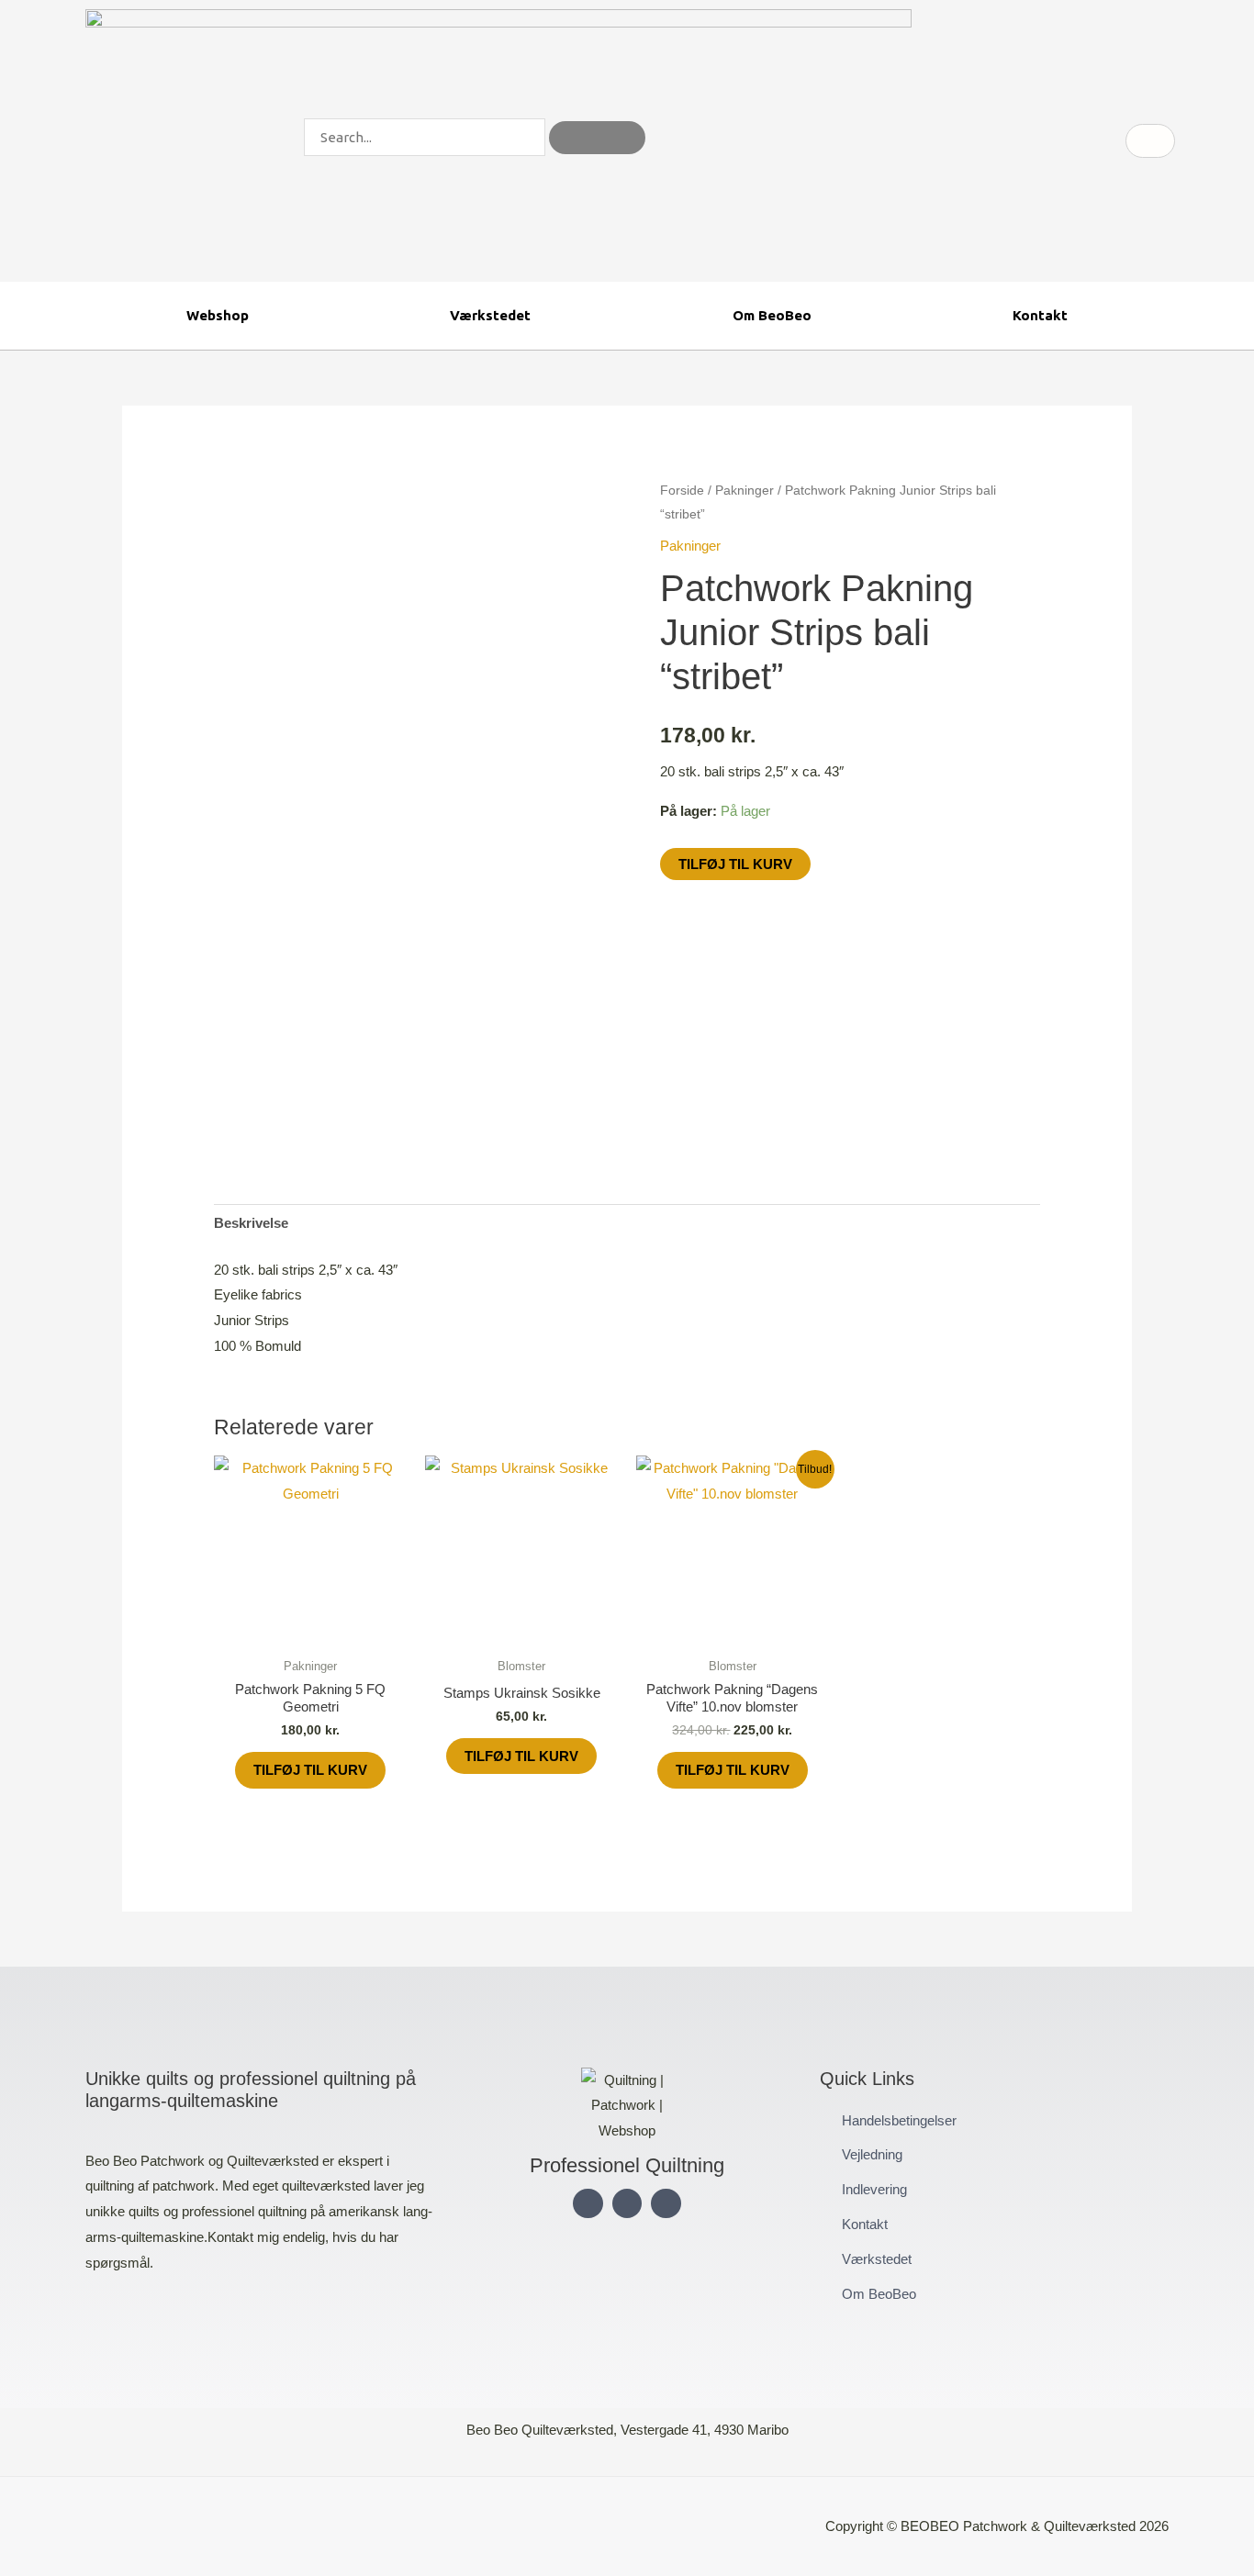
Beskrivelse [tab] (251, 1223)
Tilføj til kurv (735, 864)
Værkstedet (490, 315)
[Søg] (597, 138)
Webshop (218, 315)
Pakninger (745, 491)
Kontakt (1040, 315)
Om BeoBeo (772, 315)
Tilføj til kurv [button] (310, 1770)
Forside (682, 491)
